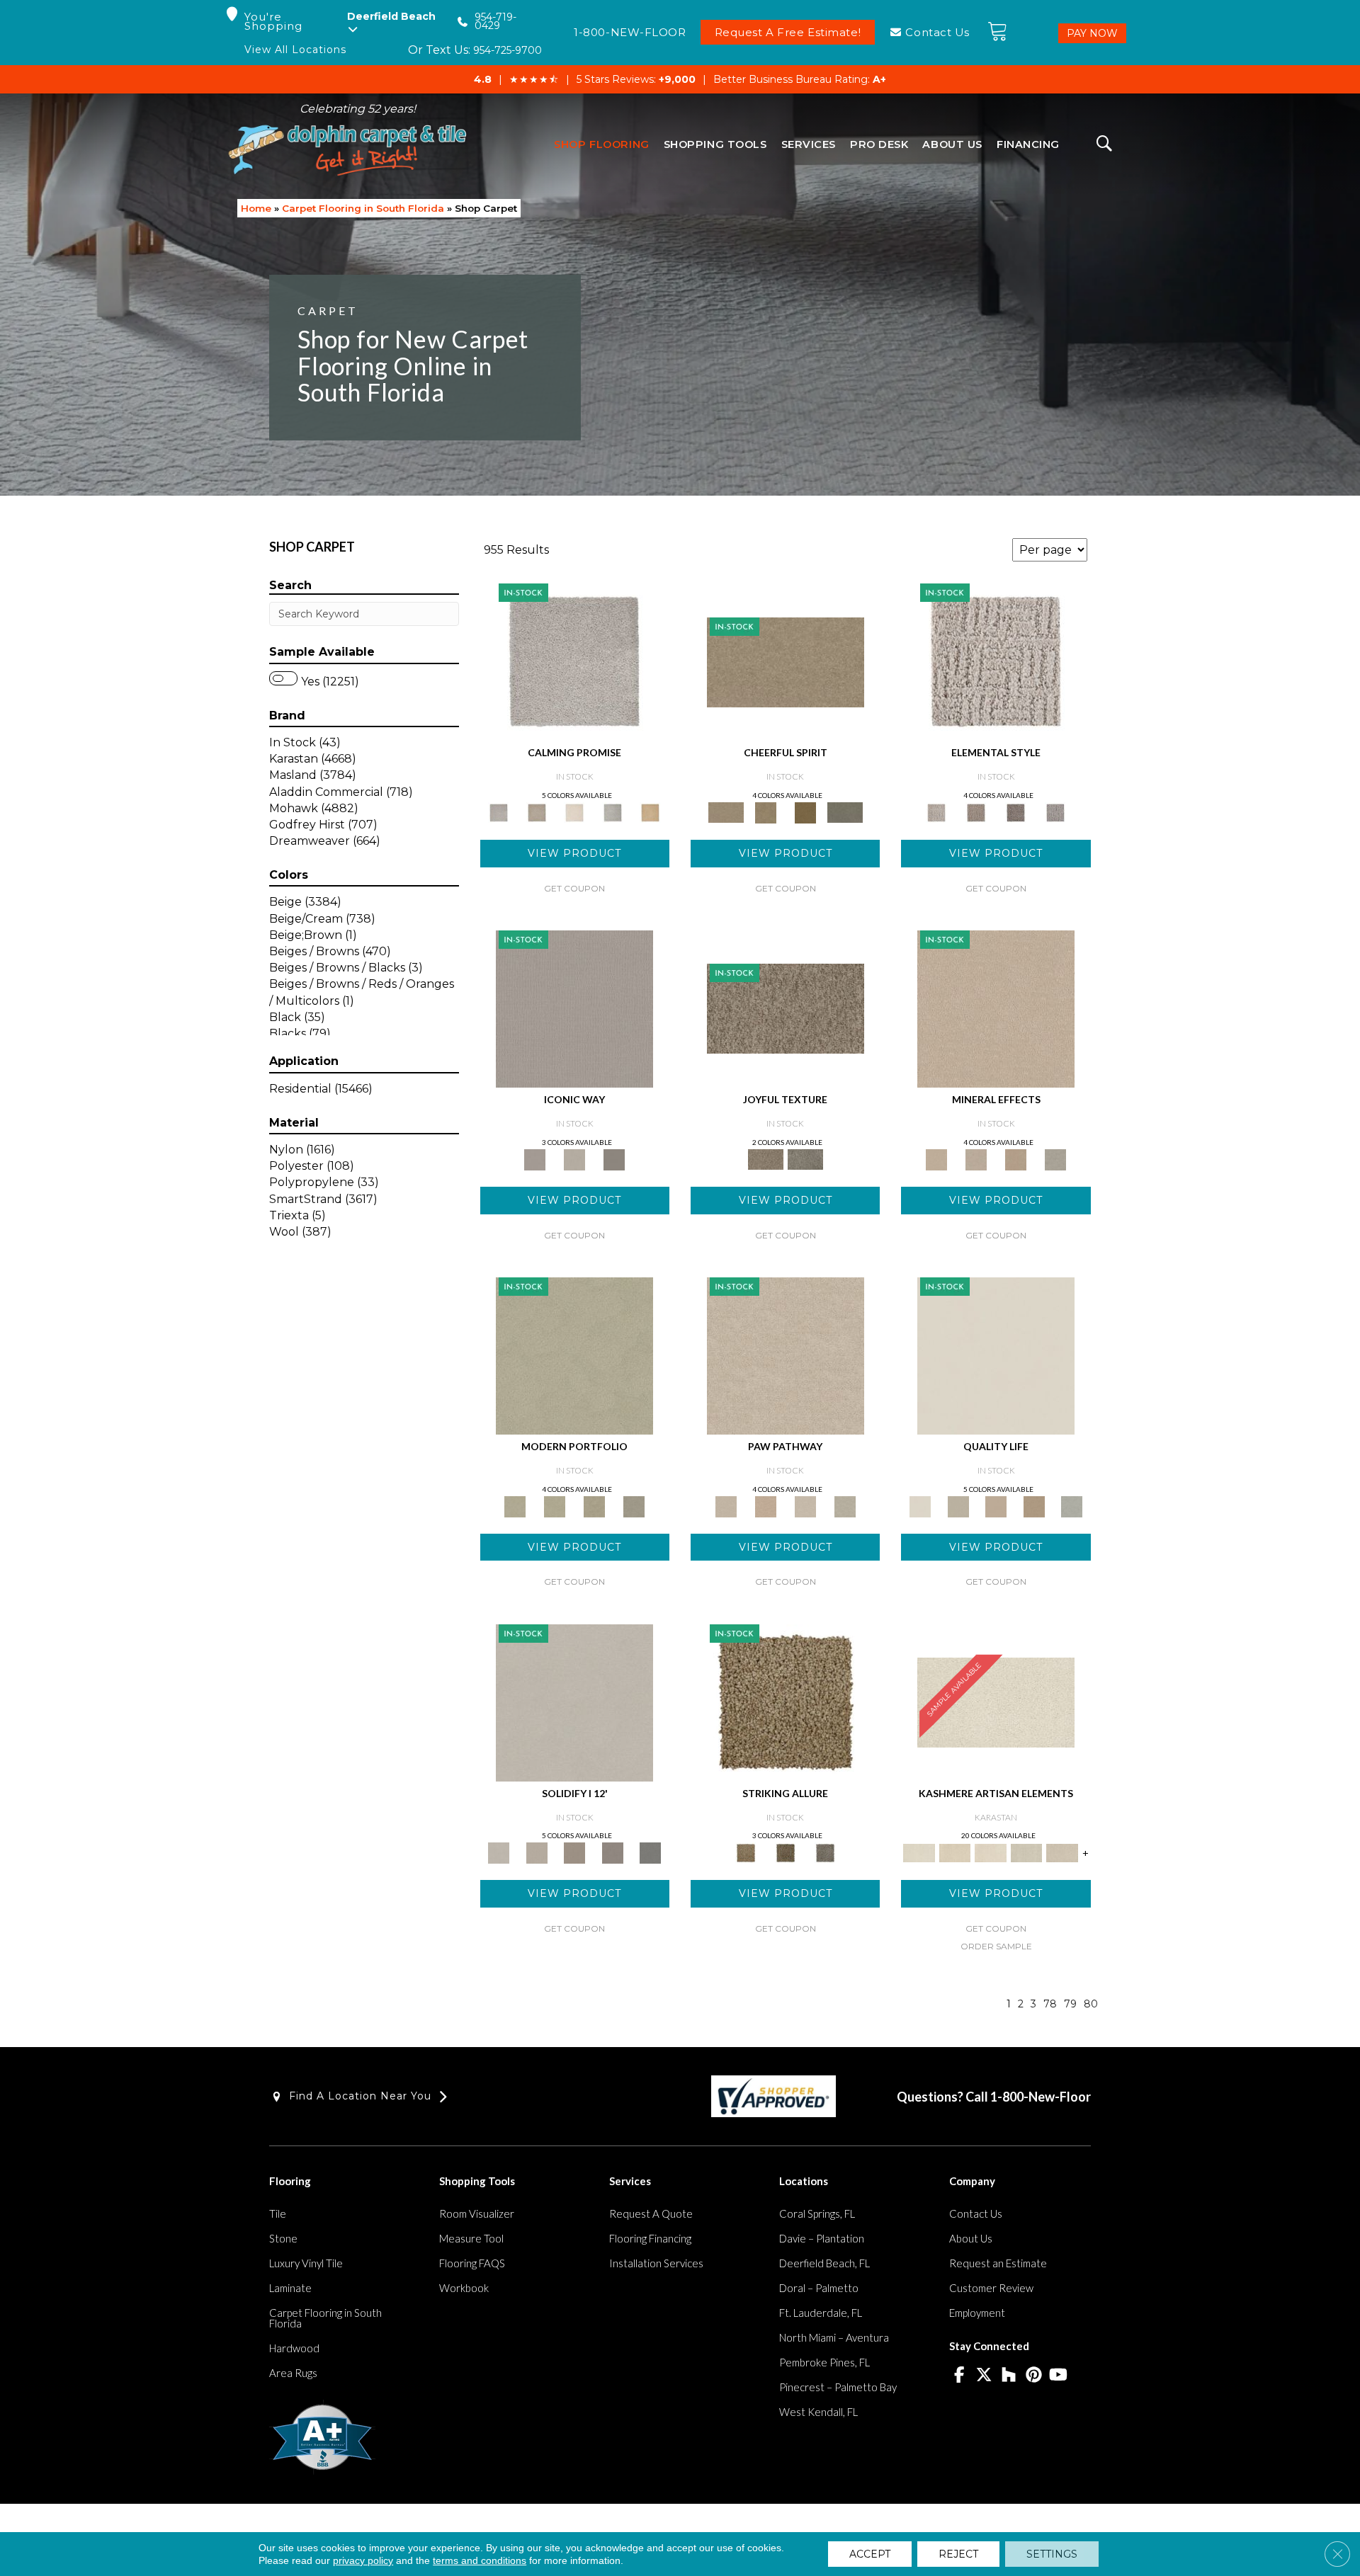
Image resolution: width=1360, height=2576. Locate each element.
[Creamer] (991, 1852)
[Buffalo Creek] (805, 811)
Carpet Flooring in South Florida (363, 208)
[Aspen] (976, 1158)
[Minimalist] (574, 1702)
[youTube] (1059, 2376)
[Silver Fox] (634, 1505)
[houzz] (1009, 2376)
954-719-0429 (495, 22)
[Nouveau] (1027, 1852)
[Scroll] (996, 1505)
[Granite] (1016, 1158)
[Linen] (786, 1355)
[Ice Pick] (845, 1505)
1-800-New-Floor (1041, 2097)
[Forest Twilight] (805, 1158)
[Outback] (786, 1008)
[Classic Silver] (574, 661)
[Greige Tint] (825, 1852)
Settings (1052, 2554)
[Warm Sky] (786, 1702)
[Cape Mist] (1055, 811)
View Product (574, 853)
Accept (870, 2554)
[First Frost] (786, 661)
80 (1091, 2004)
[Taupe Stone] (650, 1852)
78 (1050, 2004)
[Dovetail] (574, 811)
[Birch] (1055, 1158)
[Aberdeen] (537, 811)
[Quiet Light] (766, 811)
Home (256, 208)
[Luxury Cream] (574, 1158)
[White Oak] (996, 1008)
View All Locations (295, 50)
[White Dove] (574, 1355)
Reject (958, 2554)
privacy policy (363, 2560)
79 (1070, 2004)
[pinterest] (1034, 2376)
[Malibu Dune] (574, 1008)
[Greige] (613, 1852)
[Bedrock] (1016, 811)
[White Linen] (996, 1355)
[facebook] (959, 2376)
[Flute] (845, 811)
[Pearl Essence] (958, 1505)
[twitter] (984, 2376)
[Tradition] (1034, 1505)
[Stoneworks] (613, 811)
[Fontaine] (976, 811)
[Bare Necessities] (594, 1505)
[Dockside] (786, 1852)
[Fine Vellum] (650, 811)
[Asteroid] (614, 1158)
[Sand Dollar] (996, 661)
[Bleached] (537, 1852)
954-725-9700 (508, 50)
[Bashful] (955, 1852)
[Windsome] (766, 1505)
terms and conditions (480, 2560)
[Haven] (555, 1505)
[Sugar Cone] (805, 1505)
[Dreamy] (574, 1852)
